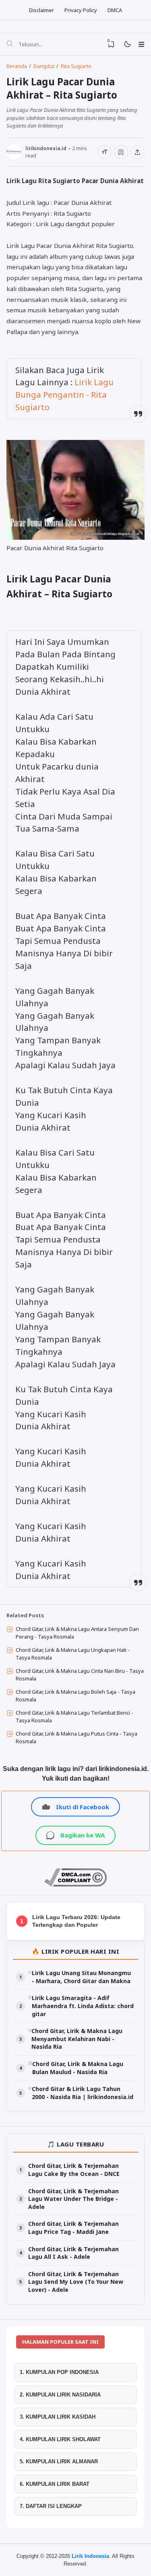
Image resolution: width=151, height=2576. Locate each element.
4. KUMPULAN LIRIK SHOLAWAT (60, 2439)
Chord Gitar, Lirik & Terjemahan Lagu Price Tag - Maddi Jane (73, 2228)
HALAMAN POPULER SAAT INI (60, 2342)
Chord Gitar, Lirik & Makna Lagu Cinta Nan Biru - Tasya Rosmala (80, 1675)
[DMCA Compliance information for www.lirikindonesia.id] (75, 1885)
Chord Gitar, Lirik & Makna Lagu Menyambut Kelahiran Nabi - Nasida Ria (77, 2039)
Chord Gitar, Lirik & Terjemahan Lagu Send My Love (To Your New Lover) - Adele (76, 2282)
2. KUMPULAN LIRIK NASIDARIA (60, 2395)
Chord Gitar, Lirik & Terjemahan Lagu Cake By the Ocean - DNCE (74, 2170)
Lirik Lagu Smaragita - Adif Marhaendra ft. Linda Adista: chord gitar (83, 2006)
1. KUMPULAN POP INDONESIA (59, 2372)
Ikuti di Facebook (83, 1807)
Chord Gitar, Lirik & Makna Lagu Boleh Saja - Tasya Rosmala (75, 1696)
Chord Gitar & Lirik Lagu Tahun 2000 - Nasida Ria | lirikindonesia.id (83, 2093)
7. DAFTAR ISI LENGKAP (51, 2506)
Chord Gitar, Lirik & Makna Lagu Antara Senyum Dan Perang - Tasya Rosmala (77, 1633)
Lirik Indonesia (90, 2556)
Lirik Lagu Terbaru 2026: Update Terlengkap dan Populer (76, 1921)
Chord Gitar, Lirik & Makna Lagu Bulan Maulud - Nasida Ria (78, 2068)
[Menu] (141, 44)
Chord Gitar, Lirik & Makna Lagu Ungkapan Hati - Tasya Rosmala (73, 1654)
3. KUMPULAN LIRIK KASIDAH (58, 2417)
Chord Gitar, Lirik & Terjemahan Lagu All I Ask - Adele (73, 2253)
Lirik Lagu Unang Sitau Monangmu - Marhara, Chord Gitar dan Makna (81, 1977)
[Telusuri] (10, 44)
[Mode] (127, 44)
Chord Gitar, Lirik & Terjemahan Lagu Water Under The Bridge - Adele (73, 2199)
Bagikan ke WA (83, 1835)
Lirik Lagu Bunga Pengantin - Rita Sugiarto (64, 394)
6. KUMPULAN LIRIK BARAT (55, 2484)
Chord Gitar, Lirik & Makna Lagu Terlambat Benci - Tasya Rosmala (74, 1717)
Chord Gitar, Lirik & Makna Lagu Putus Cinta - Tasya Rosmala (77, 1738)
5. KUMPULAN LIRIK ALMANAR (59, 2461)
